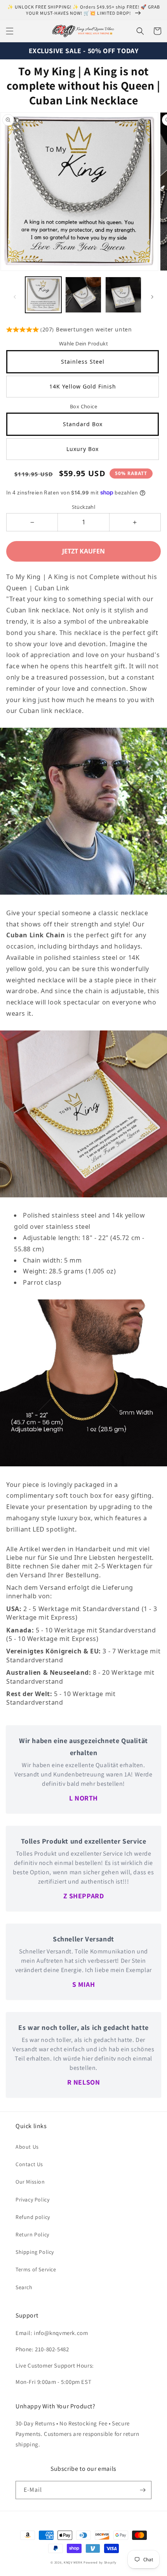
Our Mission (30, 2182)
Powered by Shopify (100, 2562)
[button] (10, 31)
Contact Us (29, 2164)
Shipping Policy (35, 2252)
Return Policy (32, 2234)
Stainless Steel (83, 362)
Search (24, 2287)
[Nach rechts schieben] (152, 297)
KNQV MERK (73, 2562)
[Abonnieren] (143, 2490)
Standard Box (83, 424)
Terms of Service (36, 2269)
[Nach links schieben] (15, 297)
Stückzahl (84, 507)
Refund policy (33, 2217)
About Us (27, 2147)
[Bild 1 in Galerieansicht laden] (43, 295)
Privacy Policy (32, 2200)
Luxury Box (83, 449)
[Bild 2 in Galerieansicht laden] (83, 295)
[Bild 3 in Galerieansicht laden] (123, 295)
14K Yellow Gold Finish (83, 386)
